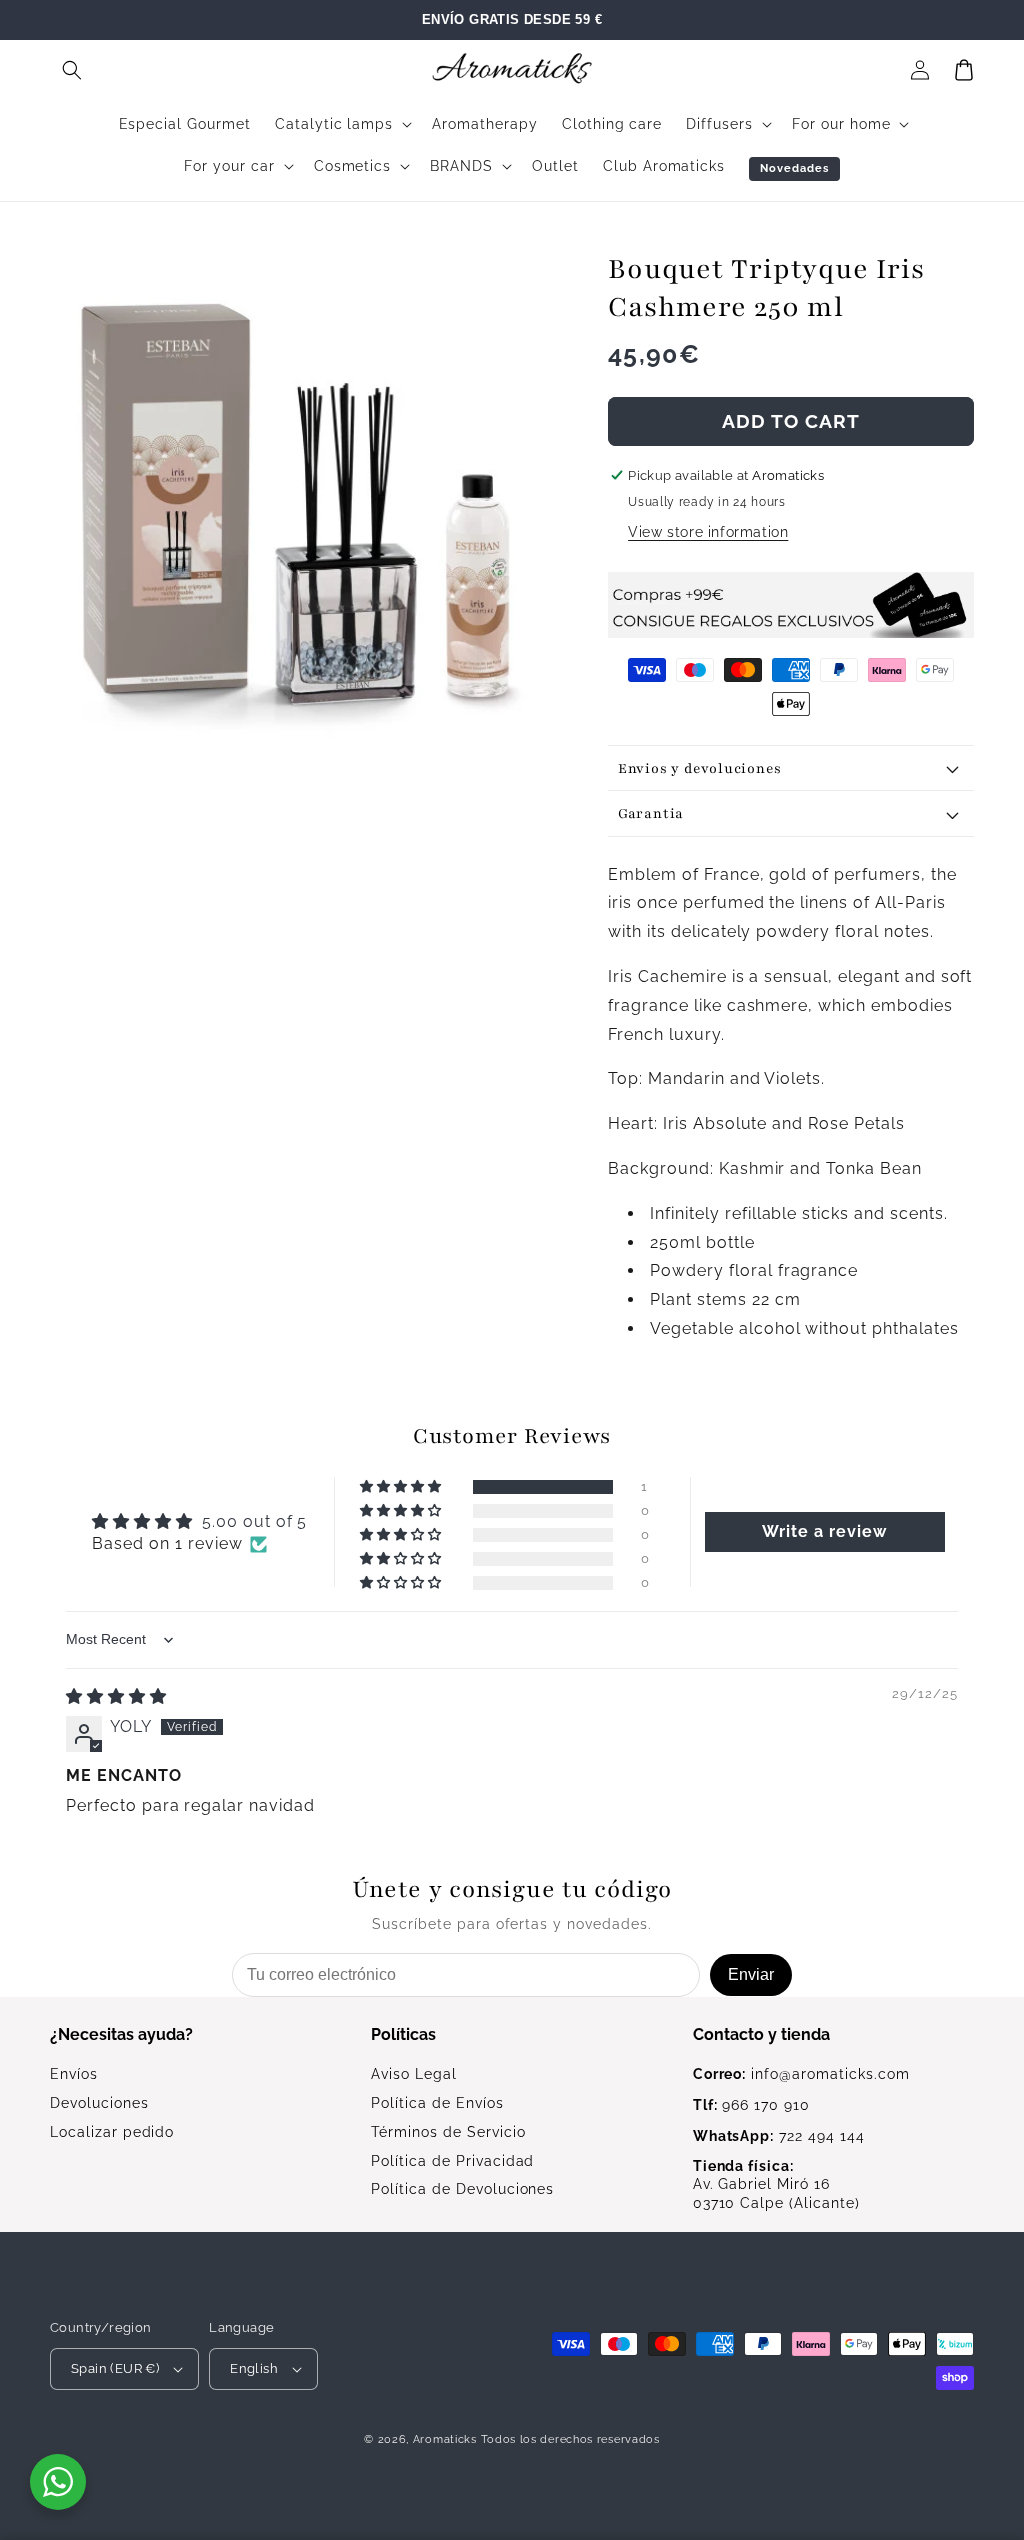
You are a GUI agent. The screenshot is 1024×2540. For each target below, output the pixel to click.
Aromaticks (445, 2439)
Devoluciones (99, 2103)
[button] (72, 70)
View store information (708, 532)
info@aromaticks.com (801, 2074)
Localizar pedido (112, 2132)
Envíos (74, 2074)
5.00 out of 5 (254, 1521)
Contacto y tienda (761, 2034)
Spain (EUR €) (115, 2368)
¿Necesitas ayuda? (121, 2034)
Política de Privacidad (452, 2161)
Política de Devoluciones (462, 2189)
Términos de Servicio (448, 2132)
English (254, 2368)
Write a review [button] (824, 1531)
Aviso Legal (414, 2074)
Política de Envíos (437, 2103)
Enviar (751, 1974)
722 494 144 (779, 2136)
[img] (116, 1696)
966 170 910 (751, 2105)
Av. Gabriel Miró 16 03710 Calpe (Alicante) (776, 2185)
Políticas (403, 2034)
